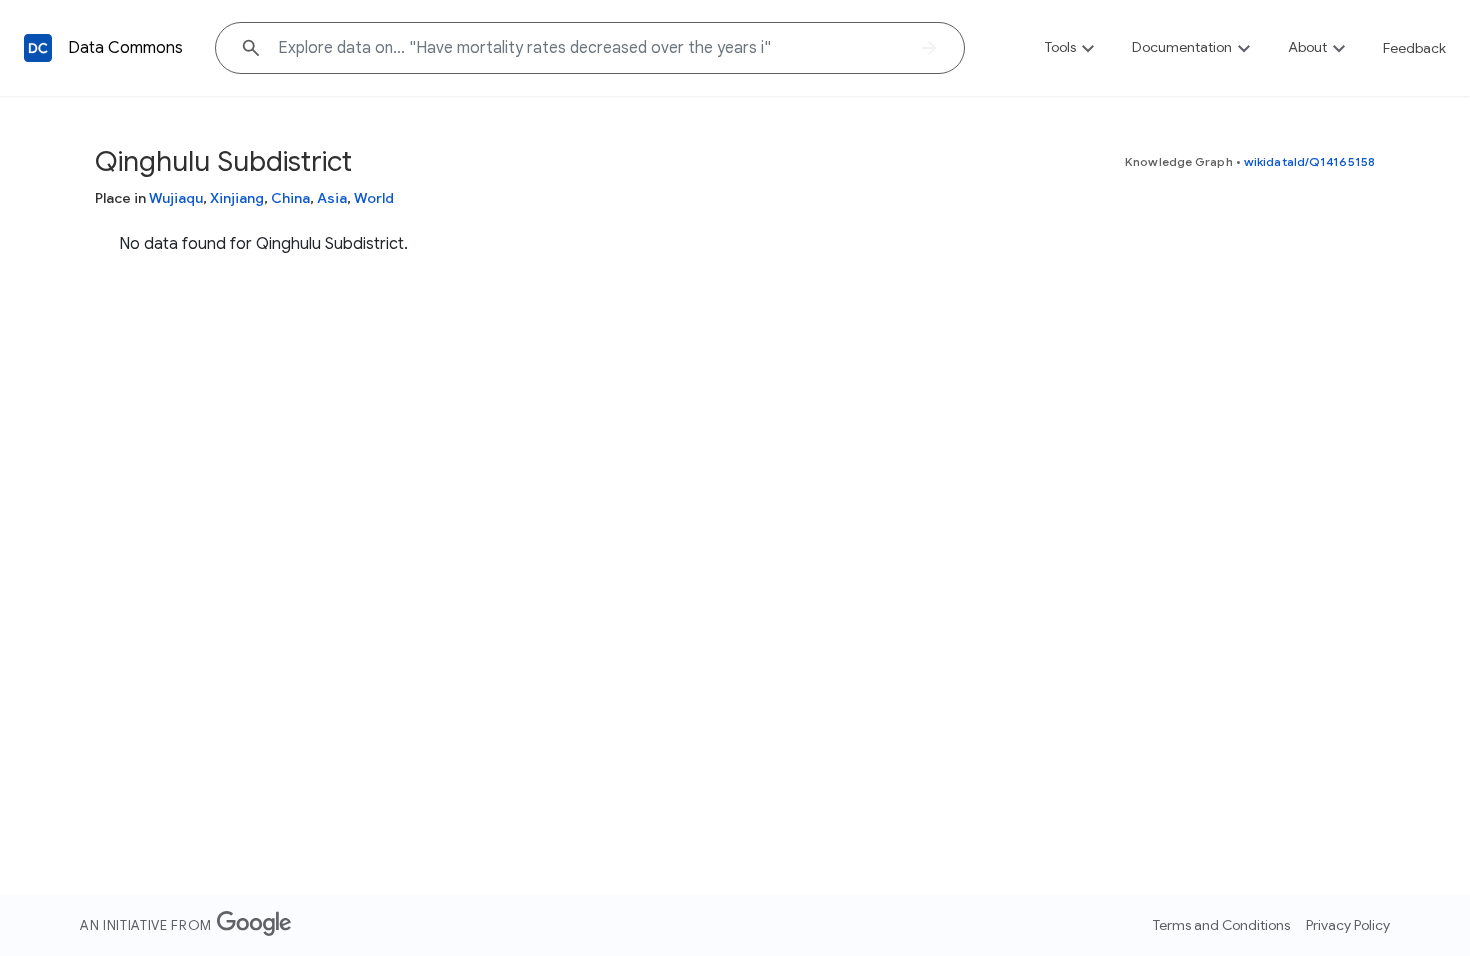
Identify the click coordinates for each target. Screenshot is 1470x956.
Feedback (1414, 48)
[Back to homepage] (38, 48)
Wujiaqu (176, 198)
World (374, 198)
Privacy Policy (1348, 925)
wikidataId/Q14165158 (1309, 161)
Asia (332, 198)
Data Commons (125, 48)
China (290, 198)
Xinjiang (237, 198)
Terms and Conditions (1221, 925)
